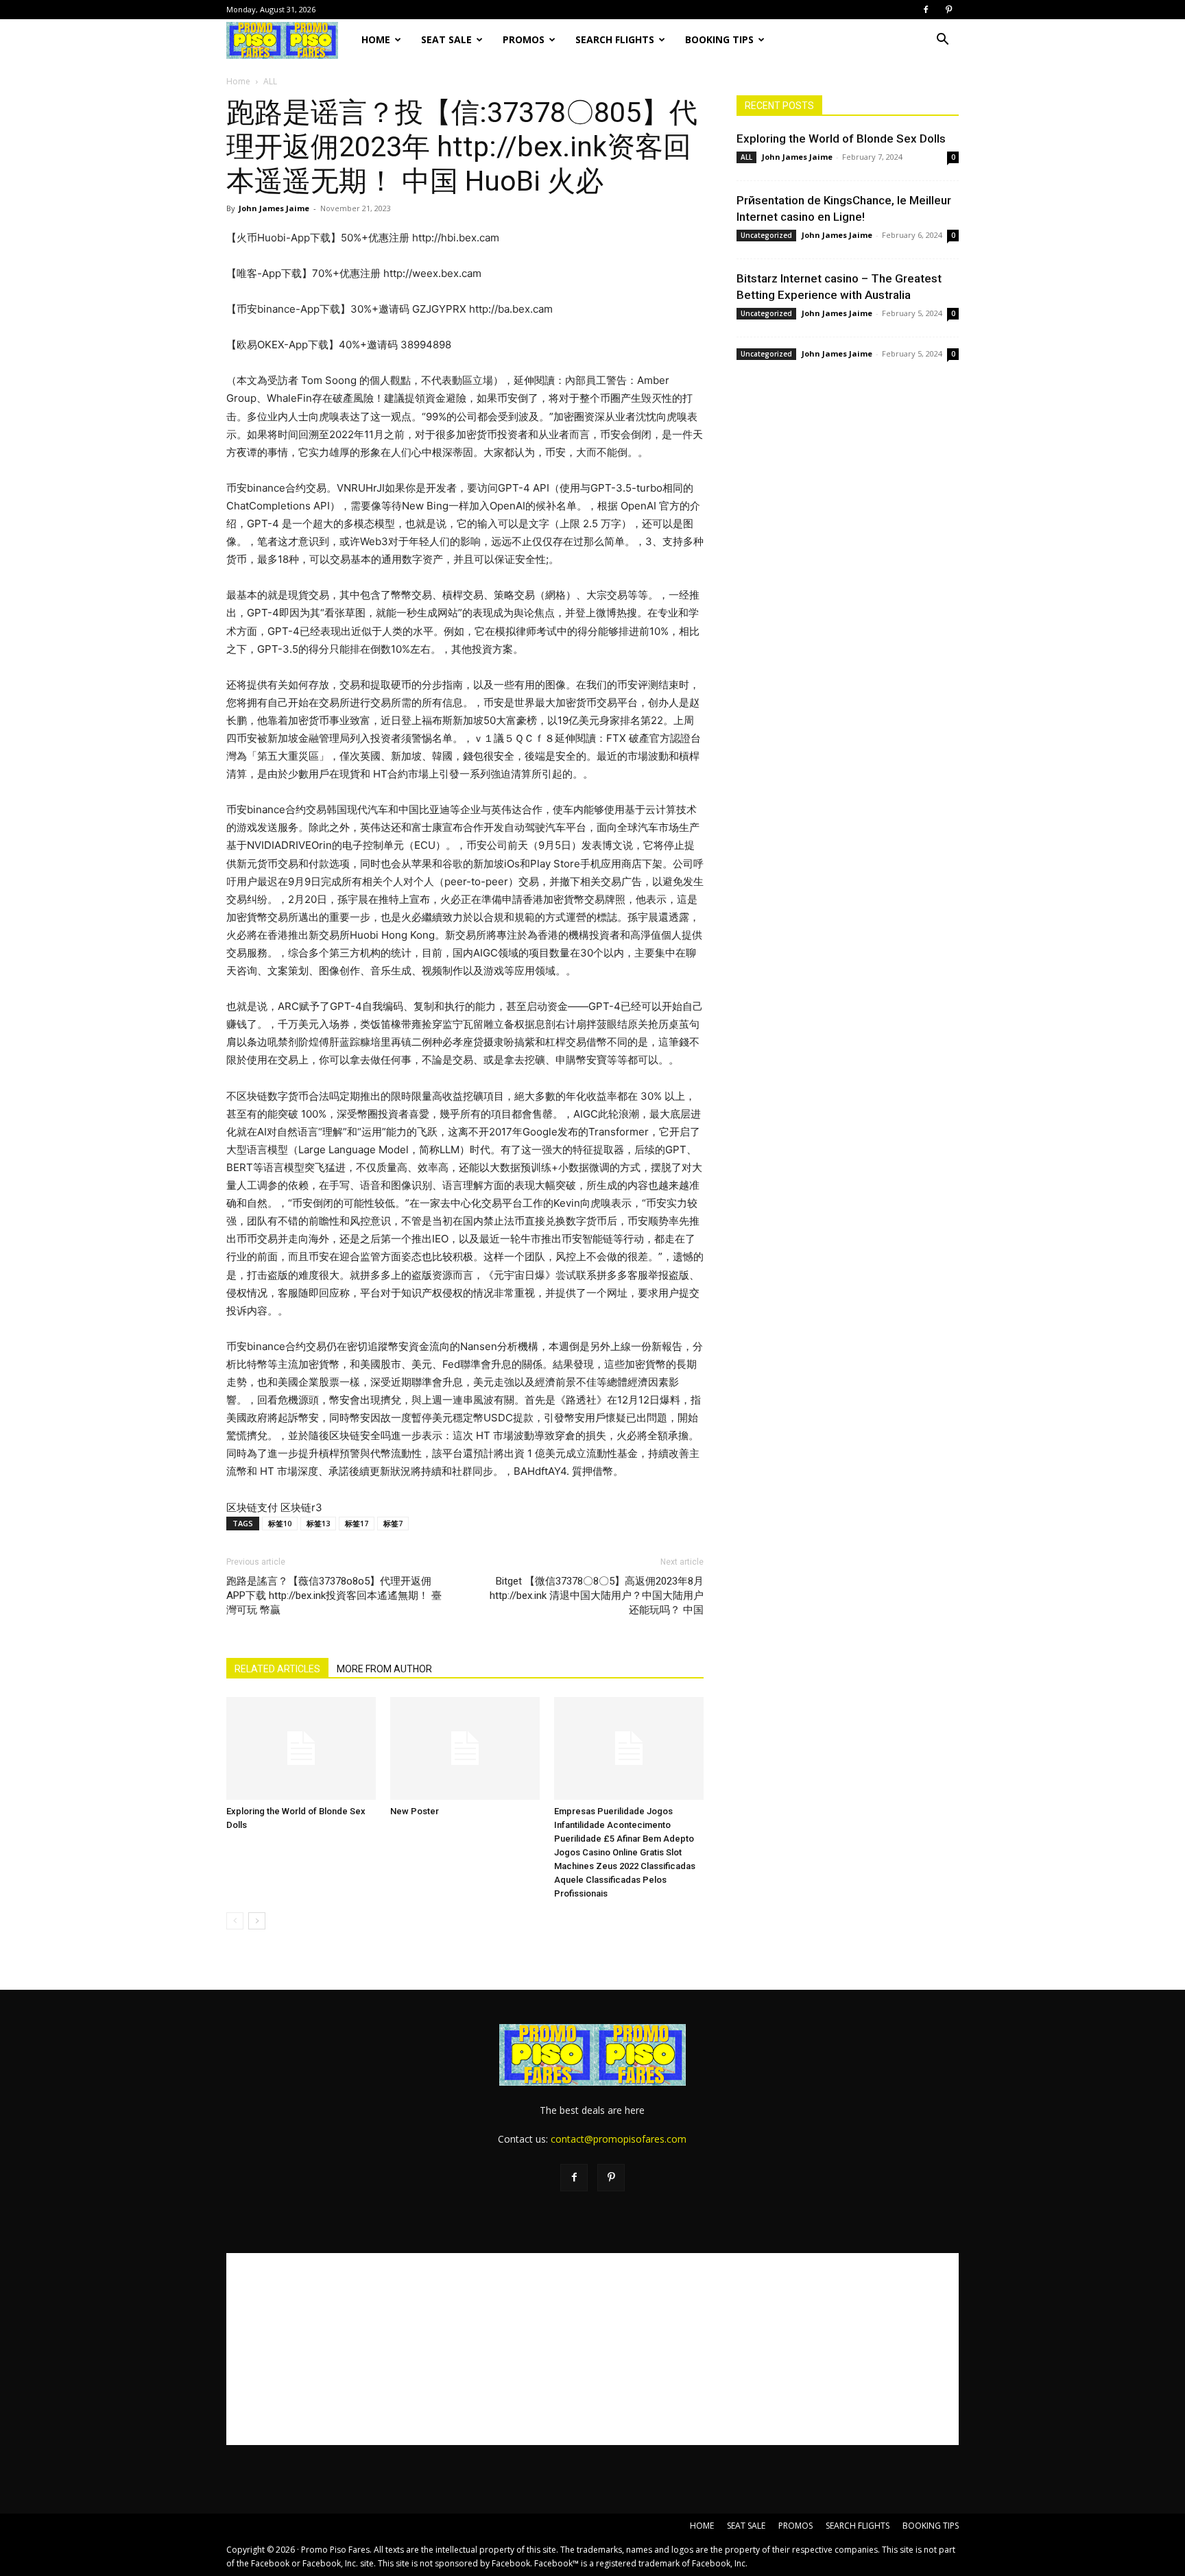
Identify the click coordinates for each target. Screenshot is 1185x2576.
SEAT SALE (446, 39)
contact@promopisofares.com (619, 2139)
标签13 (318, 1523)
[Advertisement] (592, 2349)
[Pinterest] (948, 10)
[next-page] (257, 1921)
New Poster (415, 1811)
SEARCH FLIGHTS (615, 39)
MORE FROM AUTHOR (384, 1669)
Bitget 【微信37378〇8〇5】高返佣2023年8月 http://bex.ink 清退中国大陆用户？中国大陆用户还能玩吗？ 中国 (597, 1596)
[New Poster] (465, 1748)
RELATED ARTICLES (277, 1669)
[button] (942, 41)
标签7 (393, 1523)
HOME (376, 39)
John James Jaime (274, 208)
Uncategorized (766, 235)
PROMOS (524, 39)
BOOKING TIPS (719, 39)
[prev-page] (235, 1921)
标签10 (280, 1523)
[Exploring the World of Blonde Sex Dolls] (301, 1748)
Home (238, 81)
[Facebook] (926, 10)
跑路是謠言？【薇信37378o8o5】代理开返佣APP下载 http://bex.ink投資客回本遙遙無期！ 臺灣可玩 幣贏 (334, 1596)
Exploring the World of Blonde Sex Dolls (841, 139)
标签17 (357, 1523)
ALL (746, 157)
